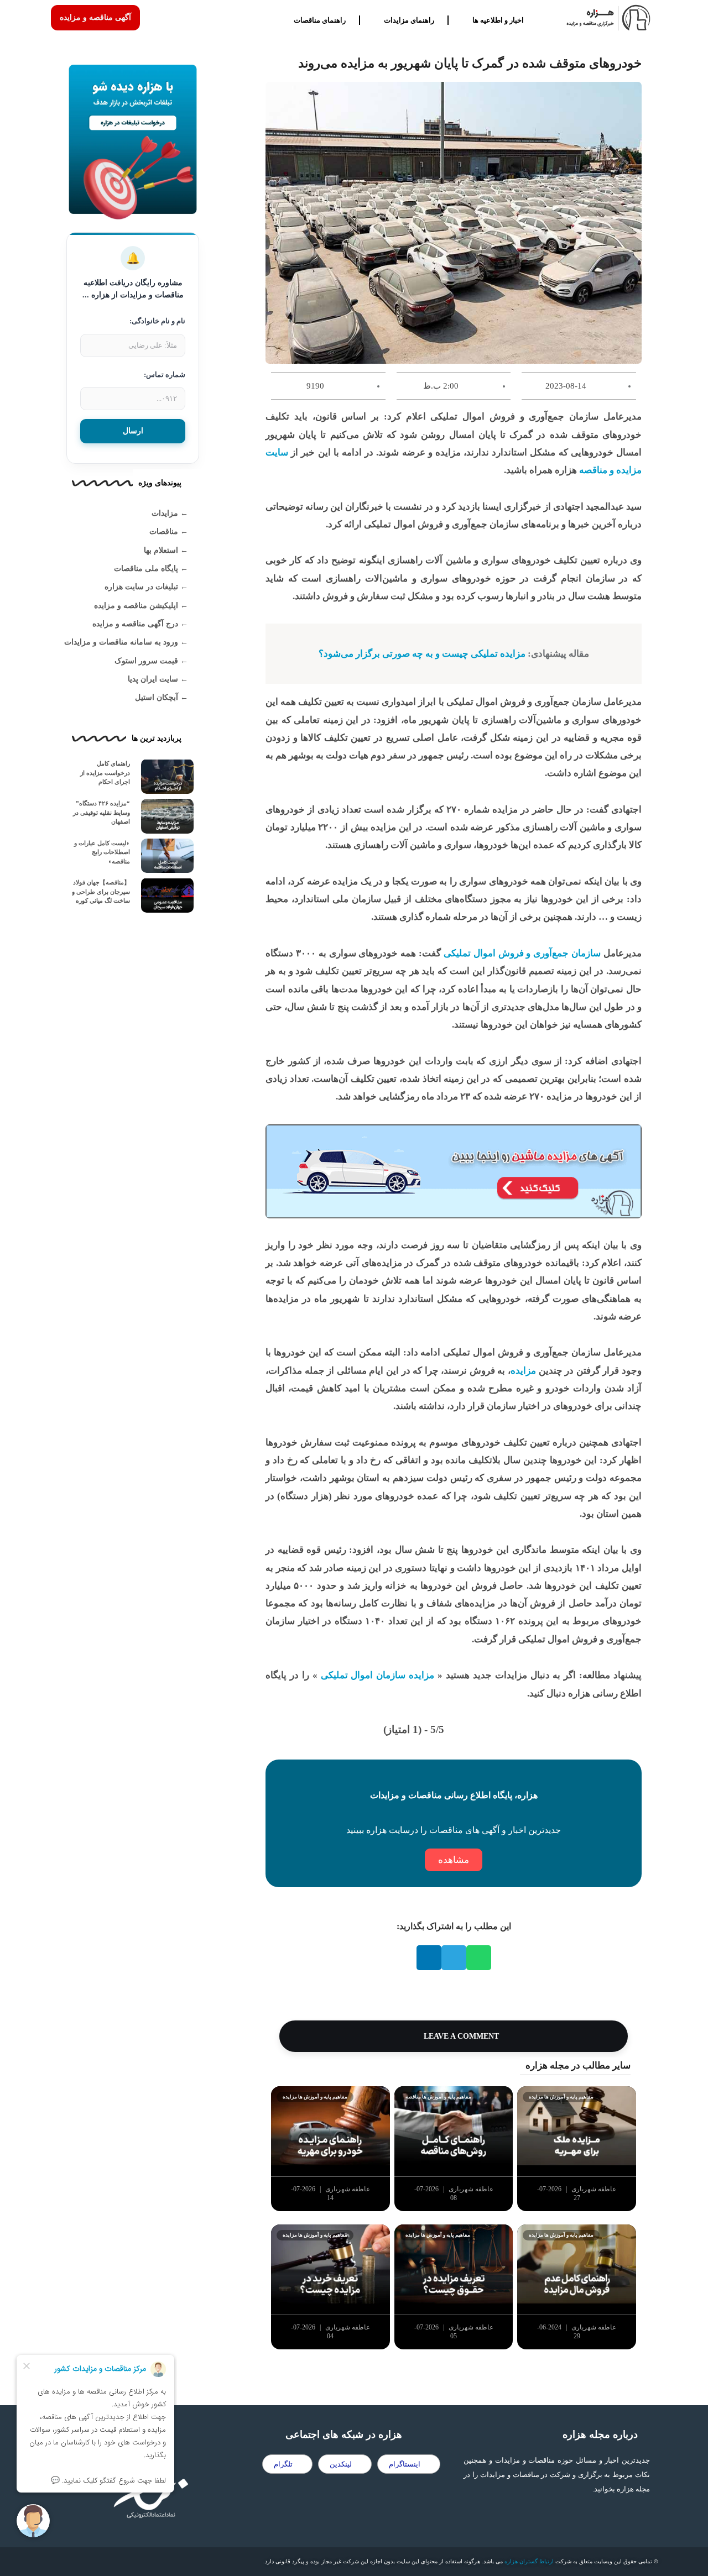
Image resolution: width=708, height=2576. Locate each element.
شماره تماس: (165, 375)
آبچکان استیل (157, 697)
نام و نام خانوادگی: (157, 321)
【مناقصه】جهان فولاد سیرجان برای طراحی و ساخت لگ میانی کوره (101, 891)
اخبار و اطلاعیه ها (498, 20)
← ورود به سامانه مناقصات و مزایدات (126, 642)
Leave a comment (460, 2036)
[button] (479, 1958)
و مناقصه (597, 470)
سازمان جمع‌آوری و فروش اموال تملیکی (522, 953)
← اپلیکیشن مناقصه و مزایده (141, 606)
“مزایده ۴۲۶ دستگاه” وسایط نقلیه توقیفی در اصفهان (101, 812)
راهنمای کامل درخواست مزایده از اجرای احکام (105, 773)
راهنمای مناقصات (320, 20)
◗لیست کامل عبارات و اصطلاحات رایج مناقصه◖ (102, 852)
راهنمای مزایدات (409, 20)
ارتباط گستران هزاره (529, 2561)
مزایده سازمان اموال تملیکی (378, 1675)
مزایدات (165, 513)
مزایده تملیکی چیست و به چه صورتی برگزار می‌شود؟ (422, 654)
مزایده (523, 1371)
